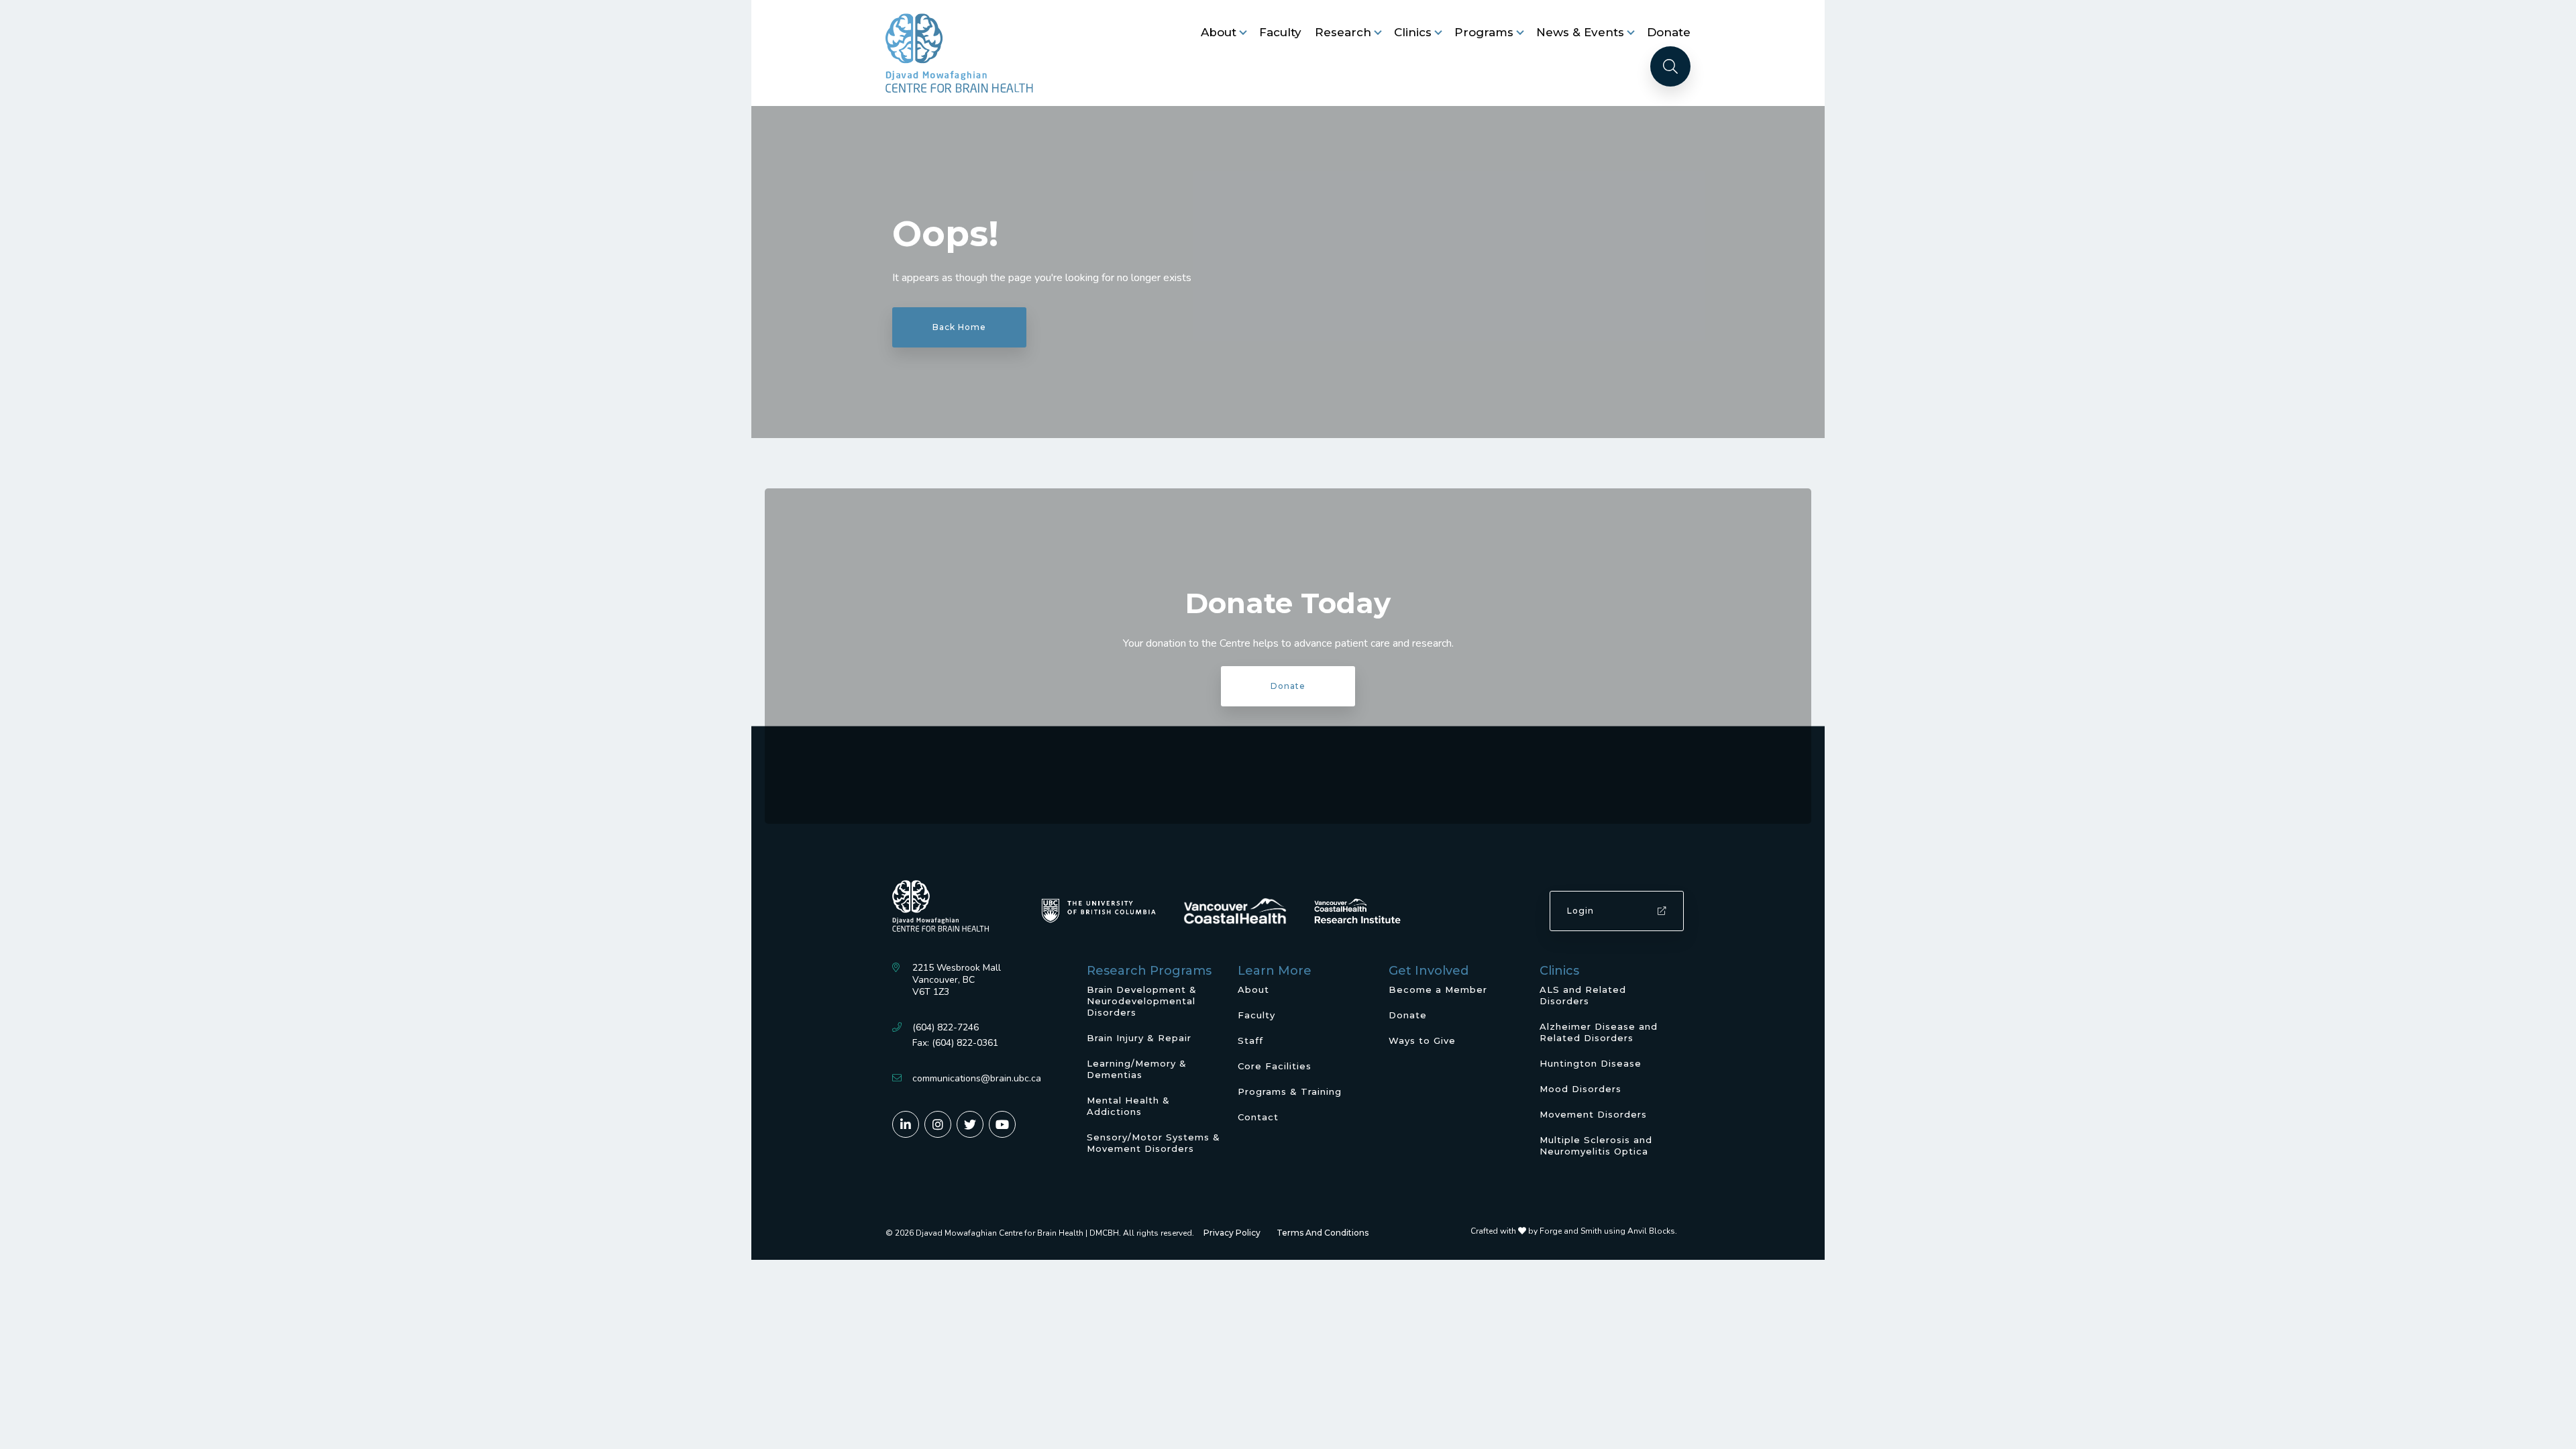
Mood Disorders (1580, 1089)
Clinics (1413, 32)
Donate (1669, 32)
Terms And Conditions (1323, 1233)
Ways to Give (1422, 1040)
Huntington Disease (1591, 1063)
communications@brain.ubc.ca (977, 1078)
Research (1343, 32)
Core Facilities (1275, 1066)
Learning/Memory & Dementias (1137, 1069)
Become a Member (1438, 989)
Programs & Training (1290, 1091)
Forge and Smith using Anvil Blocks (1607, 1231)
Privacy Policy (1232, 1233)
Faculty (1280, 32)
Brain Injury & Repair (1139, 1038)
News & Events (1580, 32)
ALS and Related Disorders (1583, 995)
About (1219, 32)
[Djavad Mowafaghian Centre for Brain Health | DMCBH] (959, 53)
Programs (1484, 32)
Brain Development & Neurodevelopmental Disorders (1142, 1001)
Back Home (959, 327)
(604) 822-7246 (946, 1027)
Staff (1250, 1040)
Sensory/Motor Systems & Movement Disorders (1153, 1143)
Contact (1258, 1117)
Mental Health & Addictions (1128, 1106)
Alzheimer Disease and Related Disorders (1599, 1032)
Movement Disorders (1593, 1114)
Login (1580, 911)
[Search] (1670, 66)
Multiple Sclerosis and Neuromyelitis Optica (1596, 1145)
